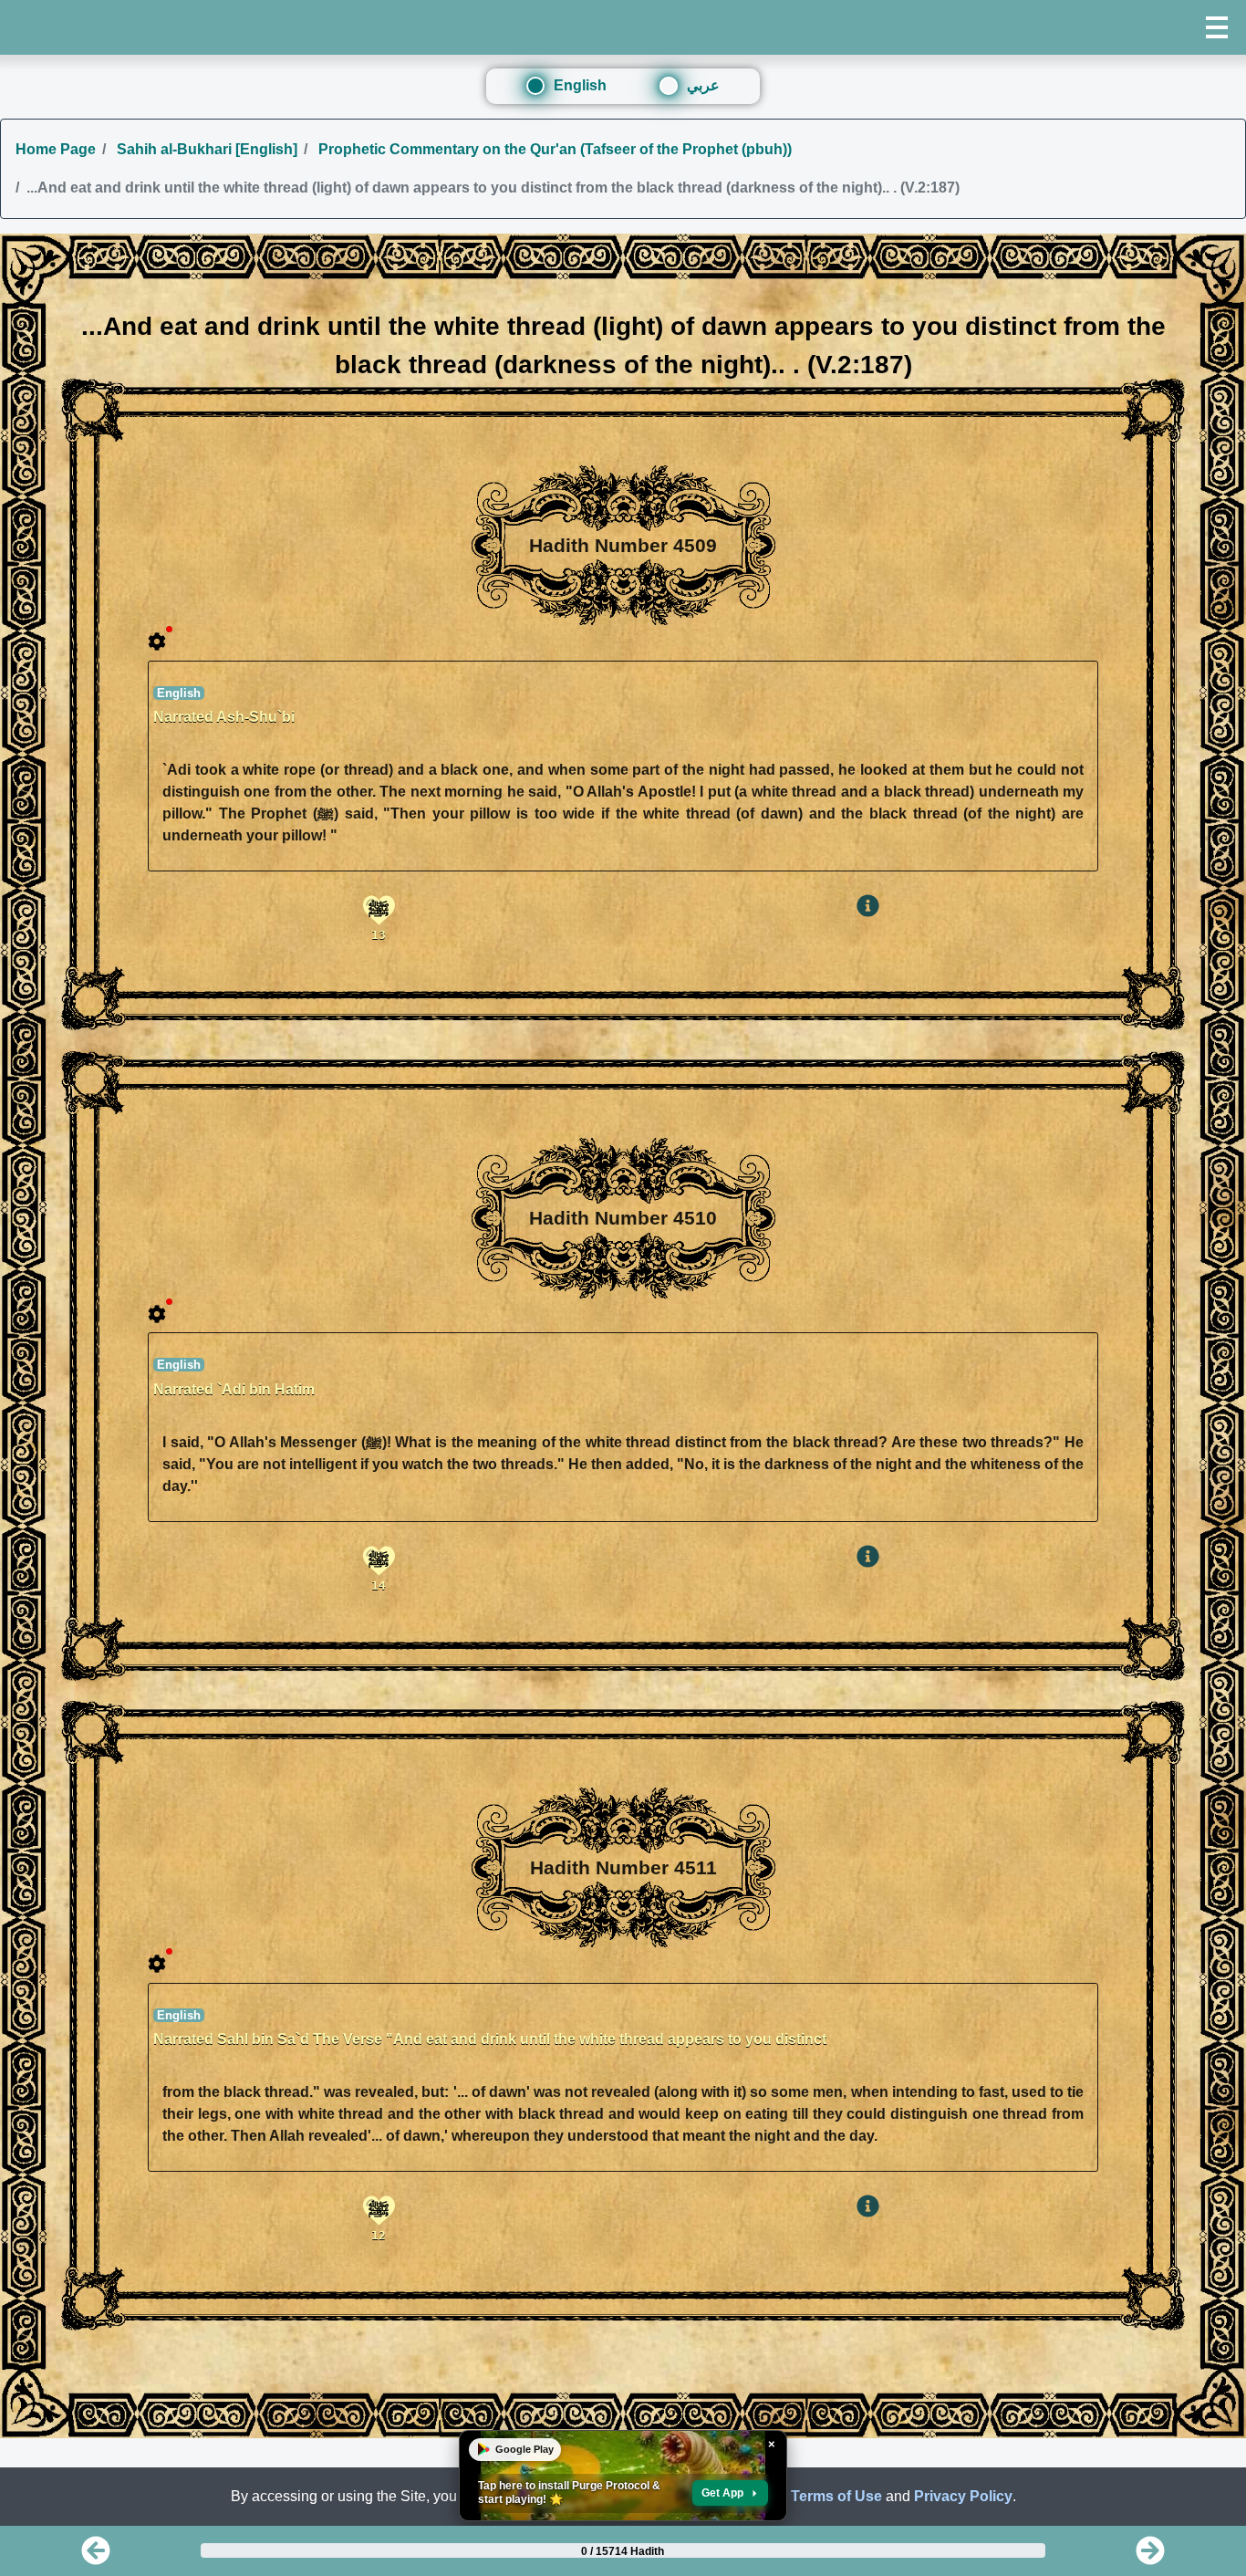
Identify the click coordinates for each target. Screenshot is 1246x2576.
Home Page (56, 149)
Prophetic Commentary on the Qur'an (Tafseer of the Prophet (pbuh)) (553, 149)
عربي (703, 85)
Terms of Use (836, 2496)
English (580, 85)
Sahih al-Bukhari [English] (205, 149)
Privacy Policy (963, 2496)
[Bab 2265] (1150, 2556)
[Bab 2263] (96, 2556)
